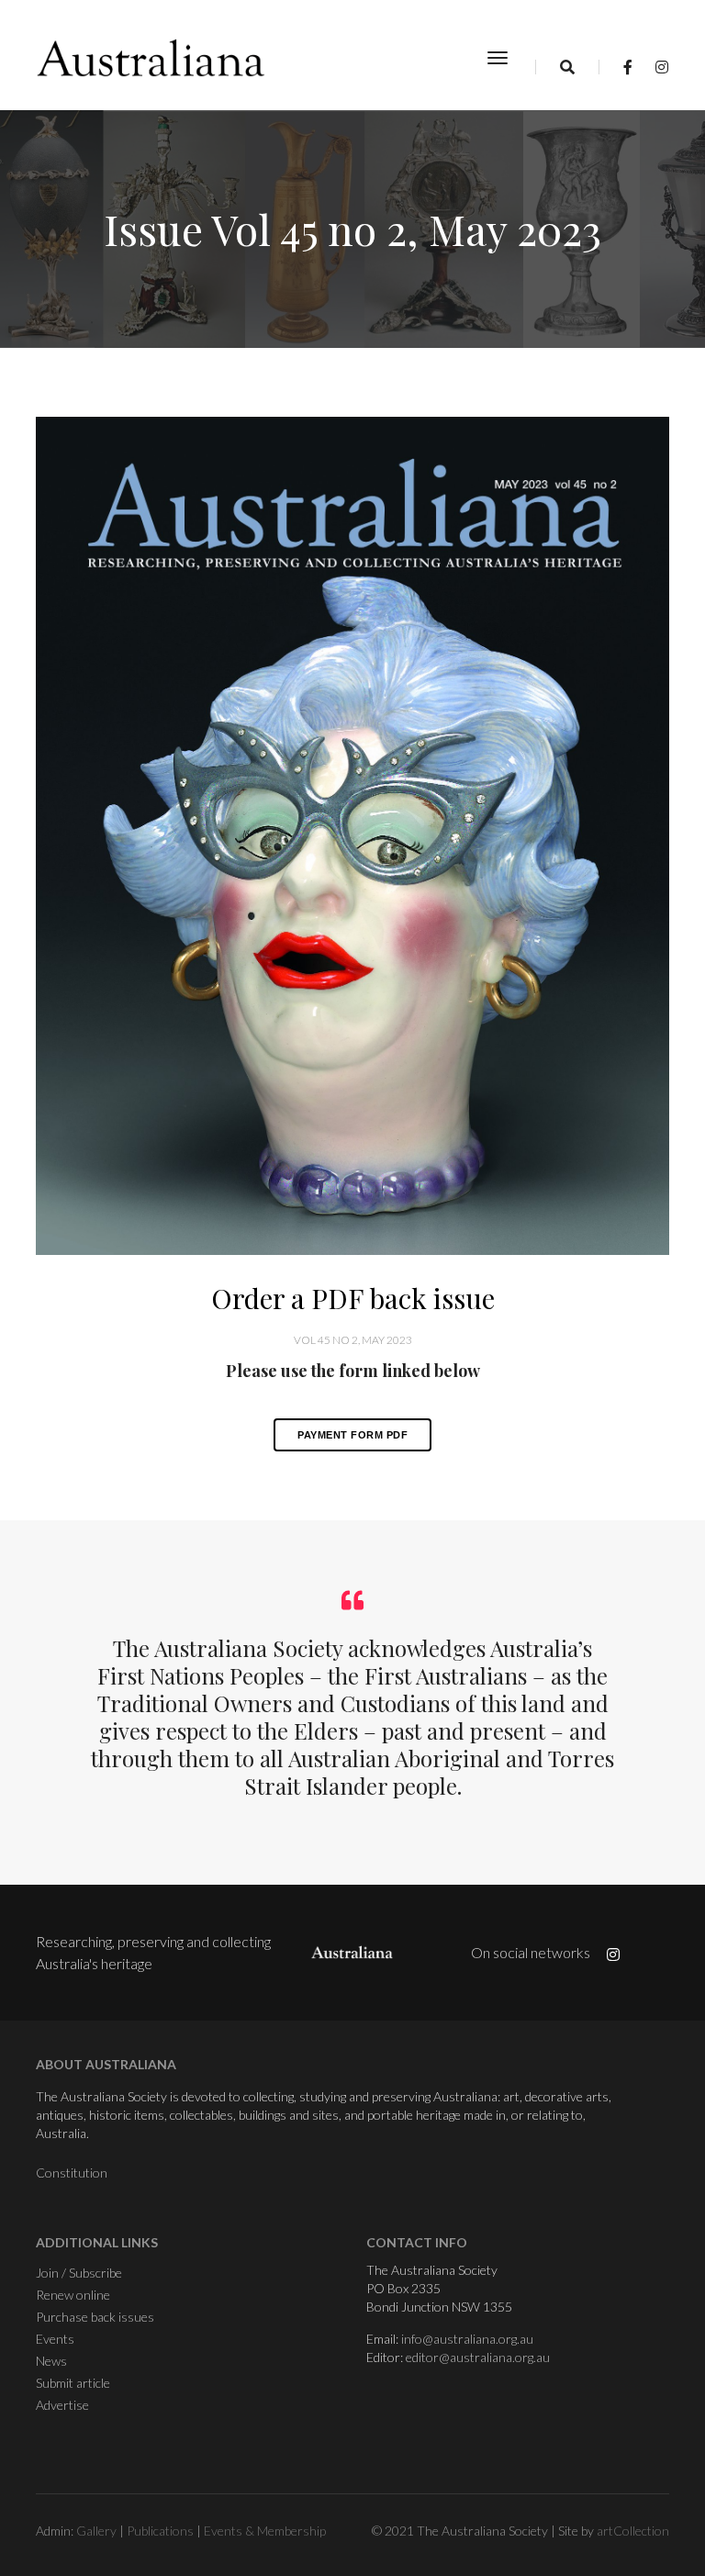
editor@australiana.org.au (478, 2357)
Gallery (96, 2531)
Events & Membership (265, 2531)
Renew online (73, 2295)
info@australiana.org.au (467, 2339)
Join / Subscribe (79, 2273)
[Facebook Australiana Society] (628, 67)
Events (55, 2339)
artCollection (633, 2531)
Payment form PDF (352, 1435)
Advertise (62, 2405)
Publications (160, 2531)
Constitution (72, 2173)
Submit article (73, 2383)
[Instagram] (657, 67)
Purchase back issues (95, 2317)
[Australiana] (151, 58)
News (51, 2361)
